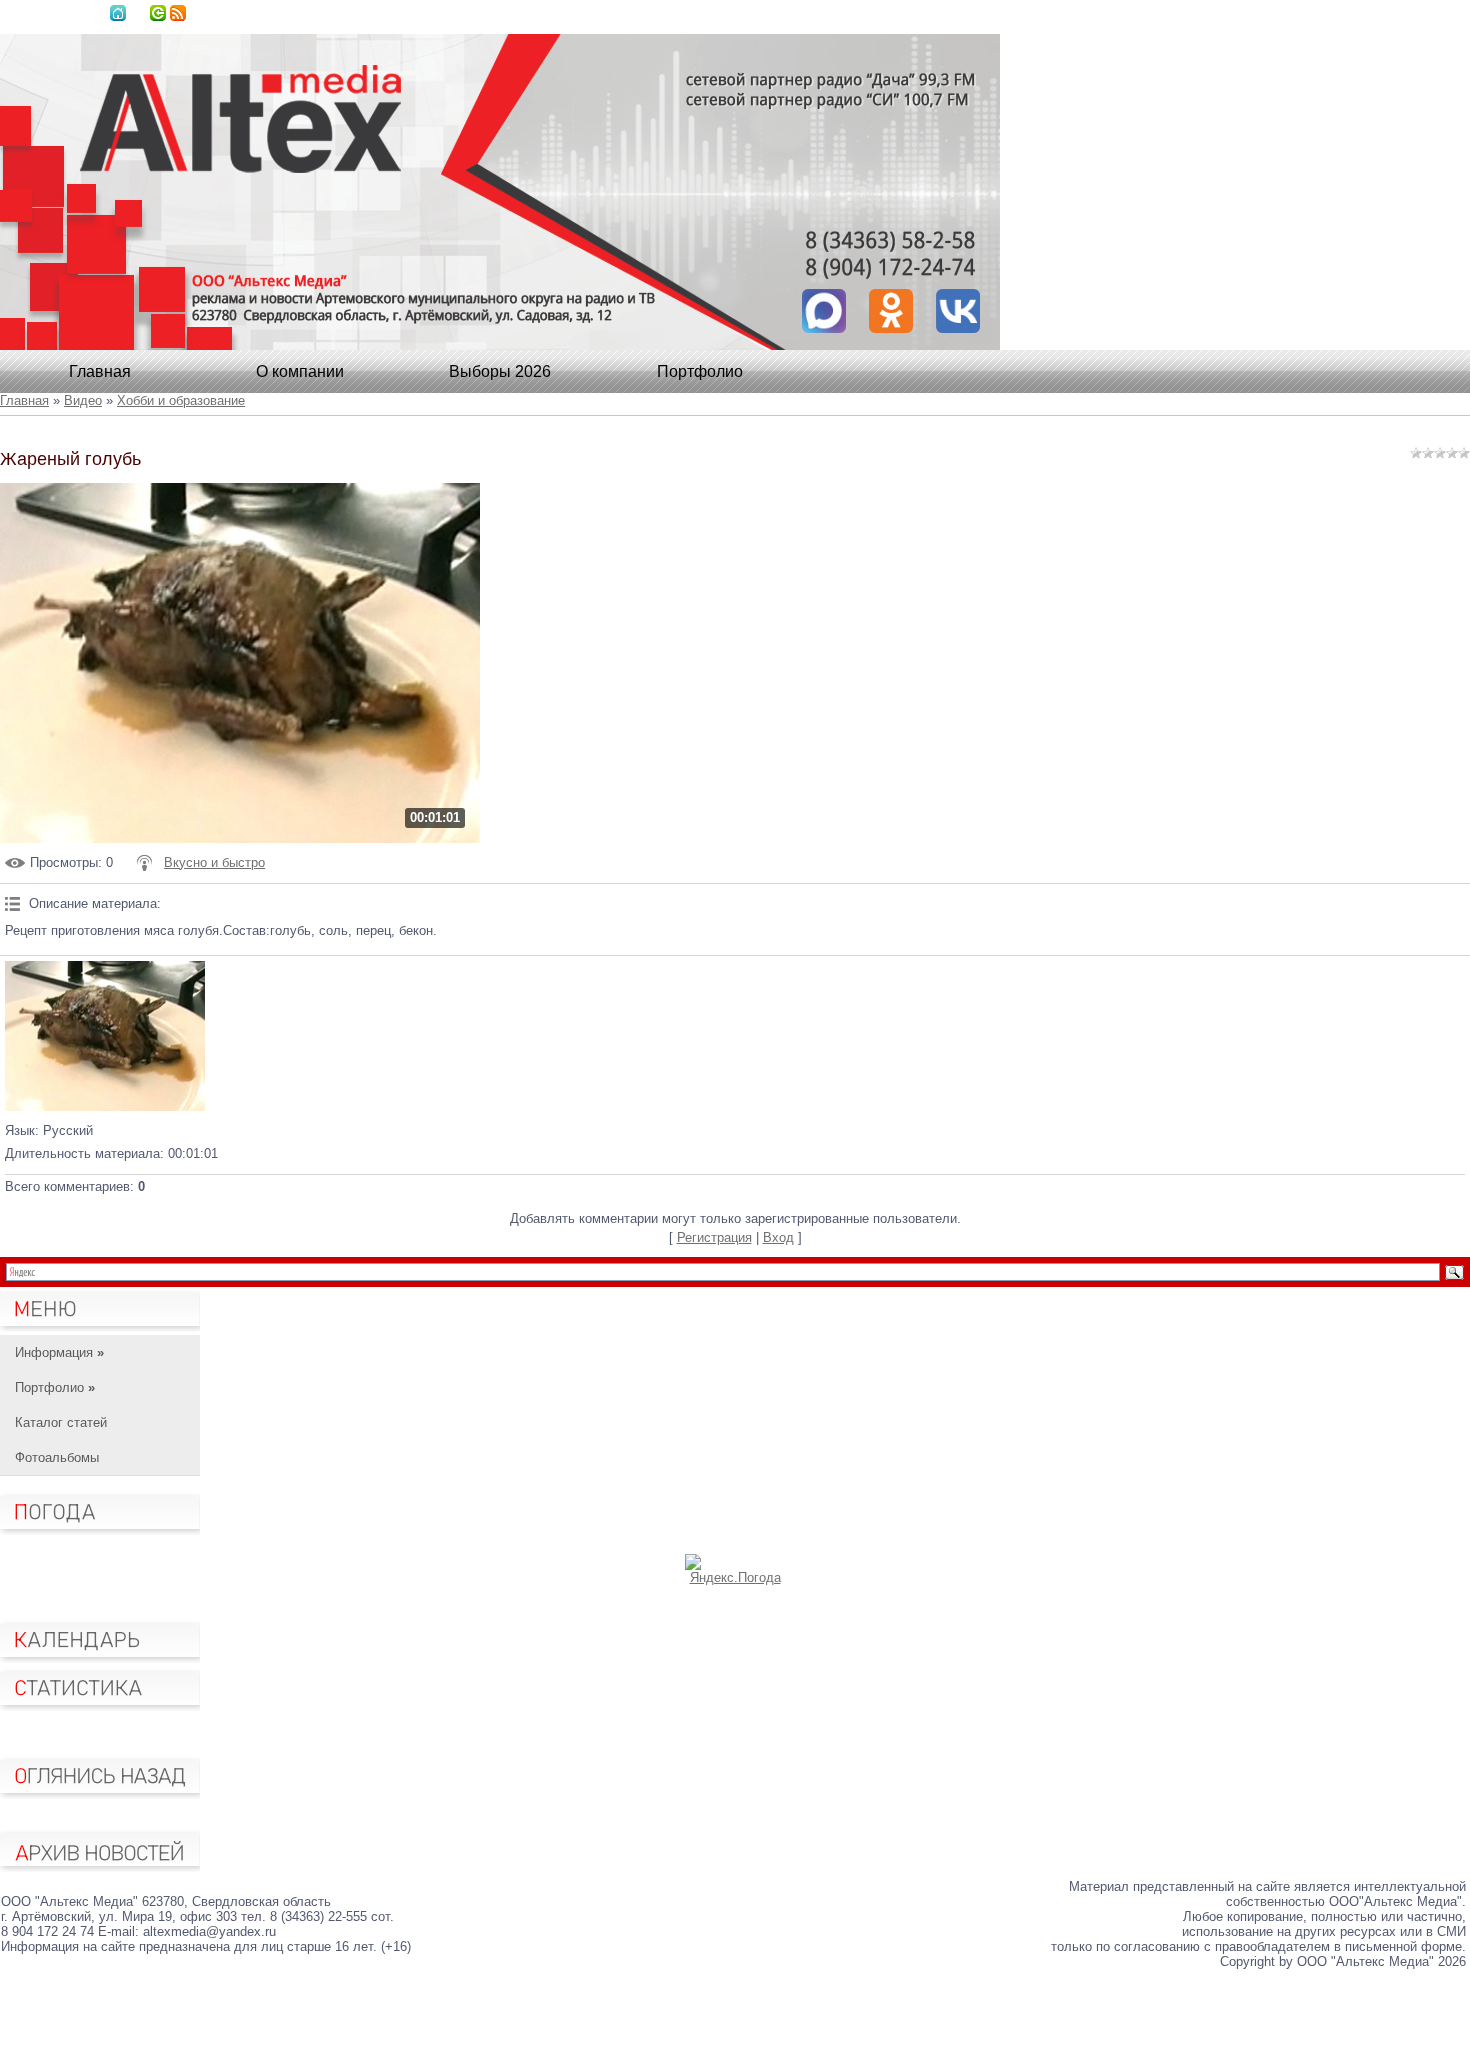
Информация (59, 1352)
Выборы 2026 (500, 371)
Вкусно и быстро (214, 862)
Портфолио (700, 371)
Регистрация (714, 1237)
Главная (118, 13)
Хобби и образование (181, 400)
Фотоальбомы (57, 1457)
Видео (83, 400)
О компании (300, 371)
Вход (158, 13)
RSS (178, 13)
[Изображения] (105, 1036)
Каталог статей (61, 1422)
